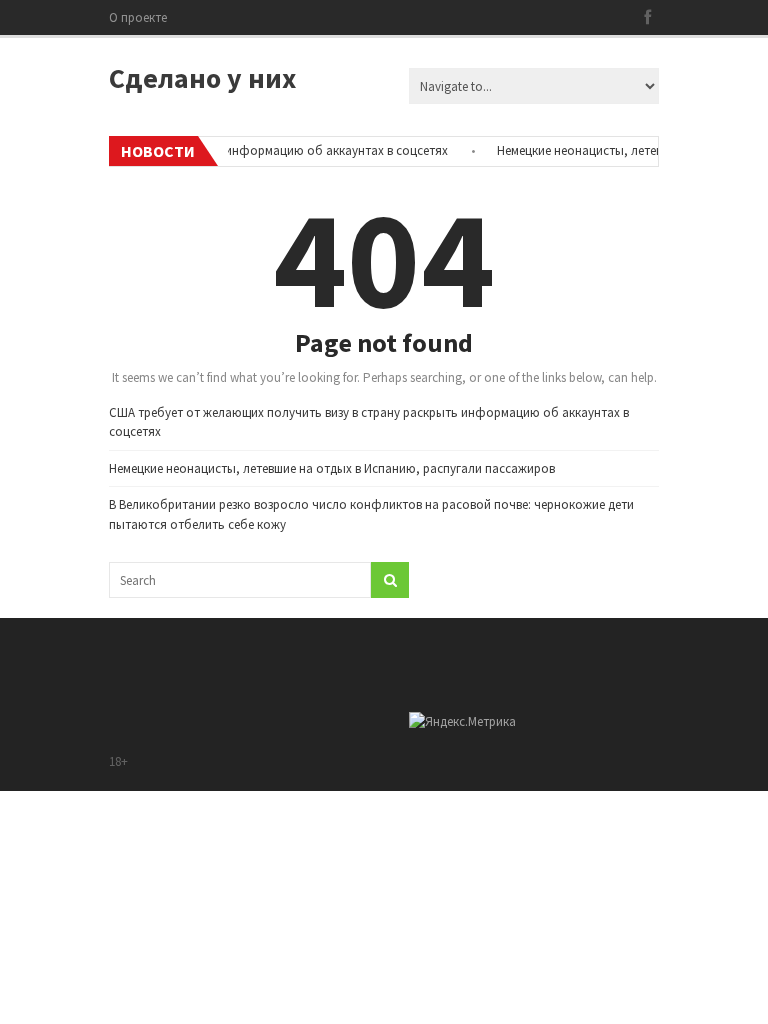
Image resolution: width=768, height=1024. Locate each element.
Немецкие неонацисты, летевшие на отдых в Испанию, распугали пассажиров (332, 468)
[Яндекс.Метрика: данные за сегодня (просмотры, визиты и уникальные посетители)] (462, 722)
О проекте (138, 17)
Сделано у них (202, 78)
